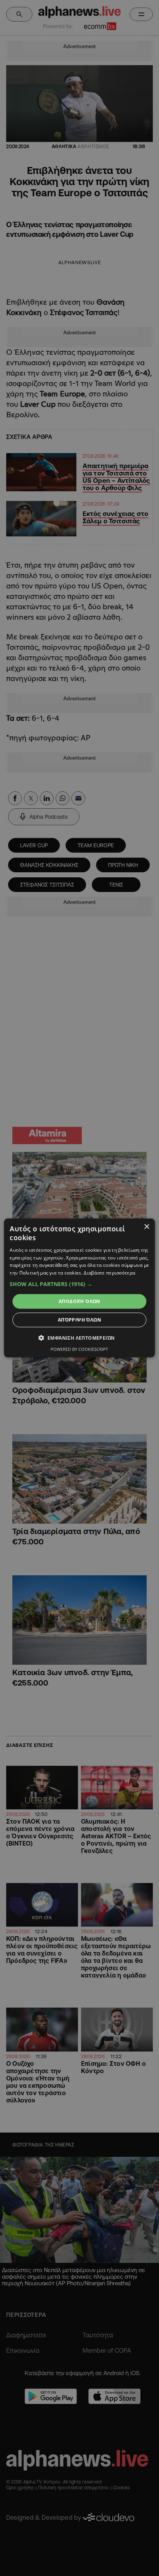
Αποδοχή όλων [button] (79, 1301)
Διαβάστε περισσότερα (109, 1273)
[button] (79, 1284)
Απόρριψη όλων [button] (79, 1320)
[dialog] (79, 1288)
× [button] (146, 1227)
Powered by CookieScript (79, 1349)
